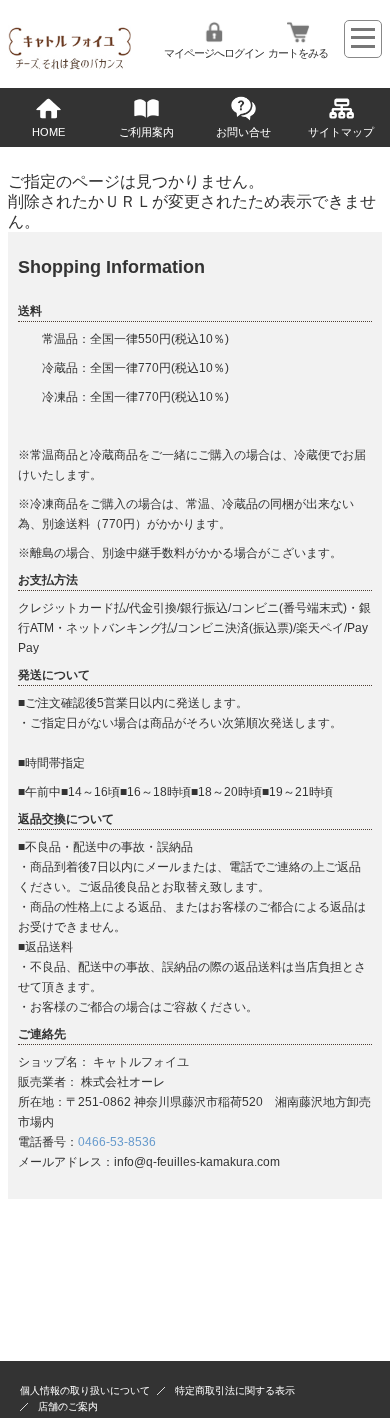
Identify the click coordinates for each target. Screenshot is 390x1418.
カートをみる (298, 53)
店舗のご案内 (68, 1406)
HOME (48, 132)
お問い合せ (243, 132)
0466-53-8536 (117, 1142)
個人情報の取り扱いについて (85, 1390)
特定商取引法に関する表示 (235, 1390)
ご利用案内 (146, 132)
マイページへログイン (214, 53)
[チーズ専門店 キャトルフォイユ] (70, 67)
